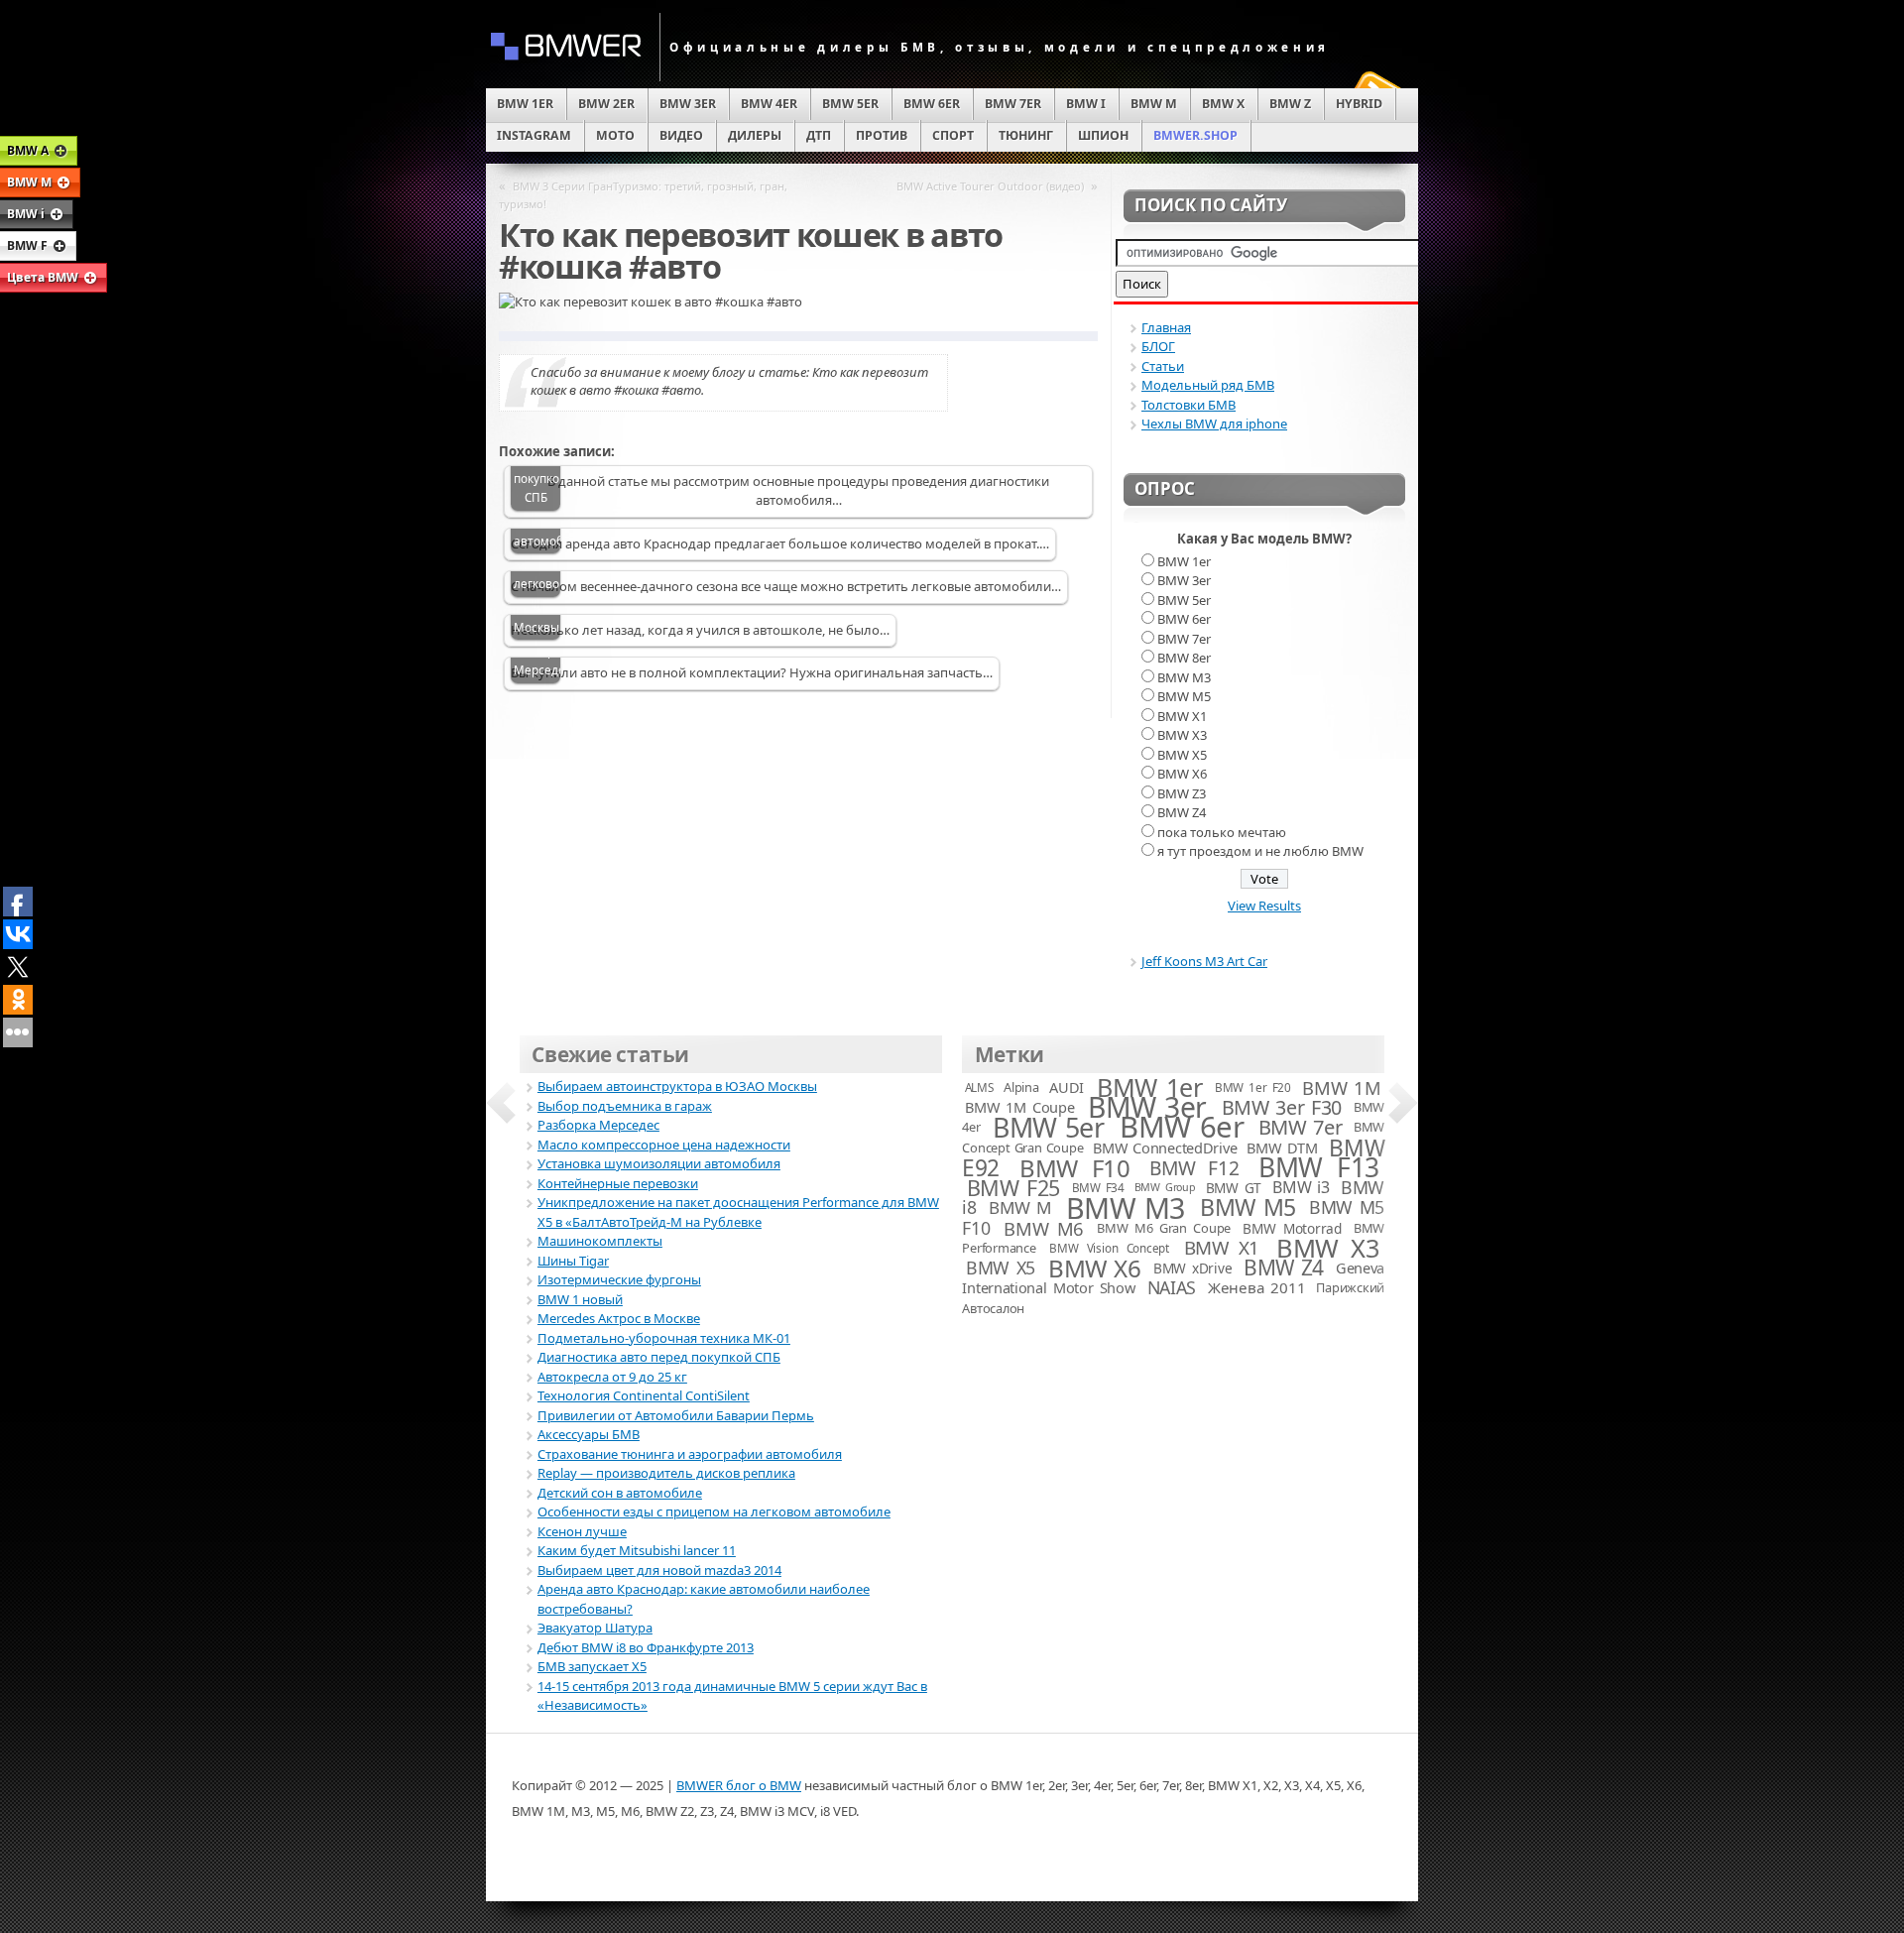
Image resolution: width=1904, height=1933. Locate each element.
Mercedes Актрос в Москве (619, 1318)
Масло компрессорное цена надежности (664, 1145)
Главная (1166, 327)
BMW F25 (1013, 1188)
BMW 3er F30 (1282, 1107)
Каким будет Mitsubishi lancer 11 (637, 1550)
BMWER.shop (1195, 135)
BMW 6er (1184, 619)
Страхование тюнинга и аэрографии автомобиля (690, 1454)
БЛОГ (1158, 346)
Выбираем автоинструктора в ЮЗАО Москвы (677, 1086)
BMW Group (1165, 1187)
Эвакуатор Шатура (595, 1628)
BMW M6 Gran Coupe (1164, 1228)
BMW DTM (1282, 1148)
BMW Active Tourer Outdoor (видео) (990, 186)
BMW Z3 (1182, 793)
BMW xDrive (1192, 1268)
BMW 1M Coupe (1019, 1107)
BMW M (1020, 1208)
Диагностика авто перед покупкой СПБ (659, 1357)
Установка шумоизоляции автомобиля (659, 1163)
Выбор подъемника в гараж (625, 1106)
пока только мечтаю (1222, 832)
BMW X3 (1182, 735)
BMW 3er (1184, 580)
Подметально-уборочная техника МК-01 (664, 1338)
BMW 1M (1341, 1087)
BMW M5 (1184, 696)
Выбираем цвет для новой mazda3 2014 (659, 1570)
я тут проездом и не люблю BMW (1260, 851)
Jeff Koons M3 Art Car (1204, 961)
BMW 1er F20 (1253, 1087)
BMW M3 (1184, 677)
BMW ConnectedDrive (1165, 1148)
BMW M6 (1044, 1228)
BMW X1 (1182, 716)
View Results (1264, 906)
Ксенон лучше (582, 1531)
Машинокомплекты (600, 1241)
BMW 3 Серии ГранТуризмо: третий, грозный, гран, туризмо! (643, 195)
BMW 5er (1184, 600)
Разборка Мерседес (537, 661)
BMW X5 (1182, 755)
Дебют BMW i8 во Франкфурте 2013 (646, 1647)
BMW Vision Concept (1109, 1248)
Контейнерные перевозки (618, 1183)
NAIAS (1172, 1287)
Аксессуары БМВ (589, 1434)
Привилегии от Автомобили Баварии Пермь (676, 1415)
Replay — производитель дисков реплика (666, 1473)
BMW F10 (1074, 1168)
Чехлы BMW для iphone (1214, 423)
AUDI (1067, 1087)
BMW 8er (1184, 658)
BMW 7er (1184, 639)
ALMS (979, 1087)
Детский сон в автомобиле (620, 1493)
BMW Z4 (1182, 812)
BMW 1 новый (580, 1299)
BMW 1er (1184, 561)
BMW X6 (1182, 774)
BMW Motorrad (1292, 1228)
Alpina (1021, 1087)
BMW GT (1234, 1188)
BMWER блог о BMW (739, 1785)
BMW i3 (1301, 1187)
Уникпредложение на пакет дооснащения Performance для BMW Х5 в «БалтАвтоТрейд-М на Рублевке (738, 1212)
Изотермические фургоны (619, 1279)
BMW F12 (1194, 1168)
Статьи (1163, 366)
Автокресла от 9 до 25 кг (612, 1377)
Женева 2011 (1256, 1287)
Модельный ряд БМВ (1208, 385)
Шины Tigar (573, 1261)
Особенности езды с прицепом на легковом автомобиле (714, 1511)
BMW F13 (1318, 1167)
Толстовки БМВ (1189, 405)
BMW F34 (1098, 1187)
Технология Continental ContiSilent (644, 1395)
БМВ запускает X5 (592, 1666)
